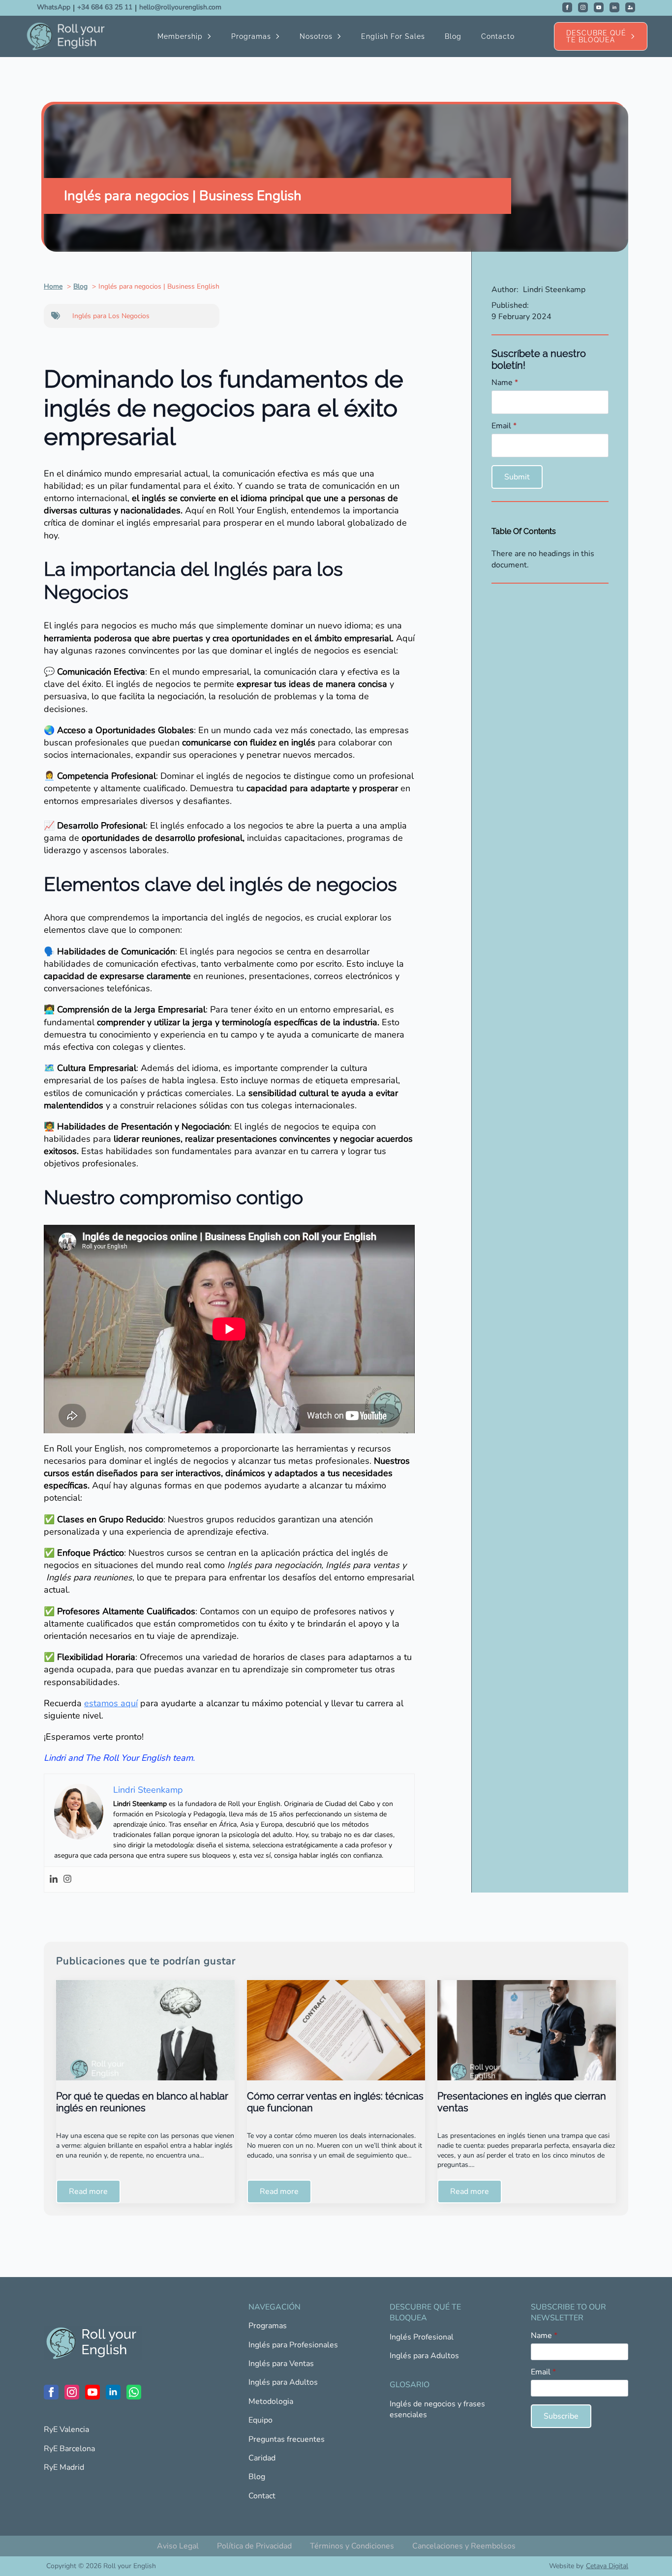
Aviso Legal (178, 2546)
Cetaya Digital (607, 2566)
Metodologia (271, 2401)
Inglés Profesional (422, 2337)
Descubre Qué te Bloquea (596, 36)
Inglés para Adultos (283, 2382)
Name (505, 383)
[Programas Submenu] (280, 36)
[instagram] (583, 7)
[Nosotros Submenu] (342, 36)
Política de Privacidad (254, 2546)
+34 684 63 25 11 (105, 7)
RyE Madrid (64, 2467)
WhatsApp (54, 7)
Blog (453, 36)
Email (504, 426)
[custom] (630, 7)
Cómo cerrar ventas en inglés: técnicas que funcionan (335, 2102)
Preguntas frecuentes (287, 2439)
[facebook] (567, 7)
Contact (262, 2496)
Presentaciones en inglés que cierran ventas (522, 2102)
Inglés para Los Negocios (111, 316)
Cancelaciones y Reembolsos (464, 2546)
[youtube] (599, 7)
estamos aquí (111, 1703)
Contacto (498, 36)
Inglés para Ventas (281, 2364)
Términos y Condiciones (352, 2546)
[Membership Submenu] (212, 36)
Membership (180, 36)
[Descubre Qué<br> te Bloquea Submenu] (637, 36)
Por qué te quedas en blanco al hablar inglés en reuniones (142, 2102)
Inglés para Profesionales (293, 2345)
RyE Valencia (66, 2429)
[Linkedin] (54, 1880)
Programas (251, 36)
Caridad (262, 2458)
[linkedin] (614, 7)
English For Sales (393, 36)
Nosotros (316, 36)
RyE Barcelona (69, 2449)
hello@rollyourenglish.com (180, 7)
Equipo (260, 2420)
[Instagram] (67, 1880)
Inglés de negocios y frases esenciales (437, 2409)
